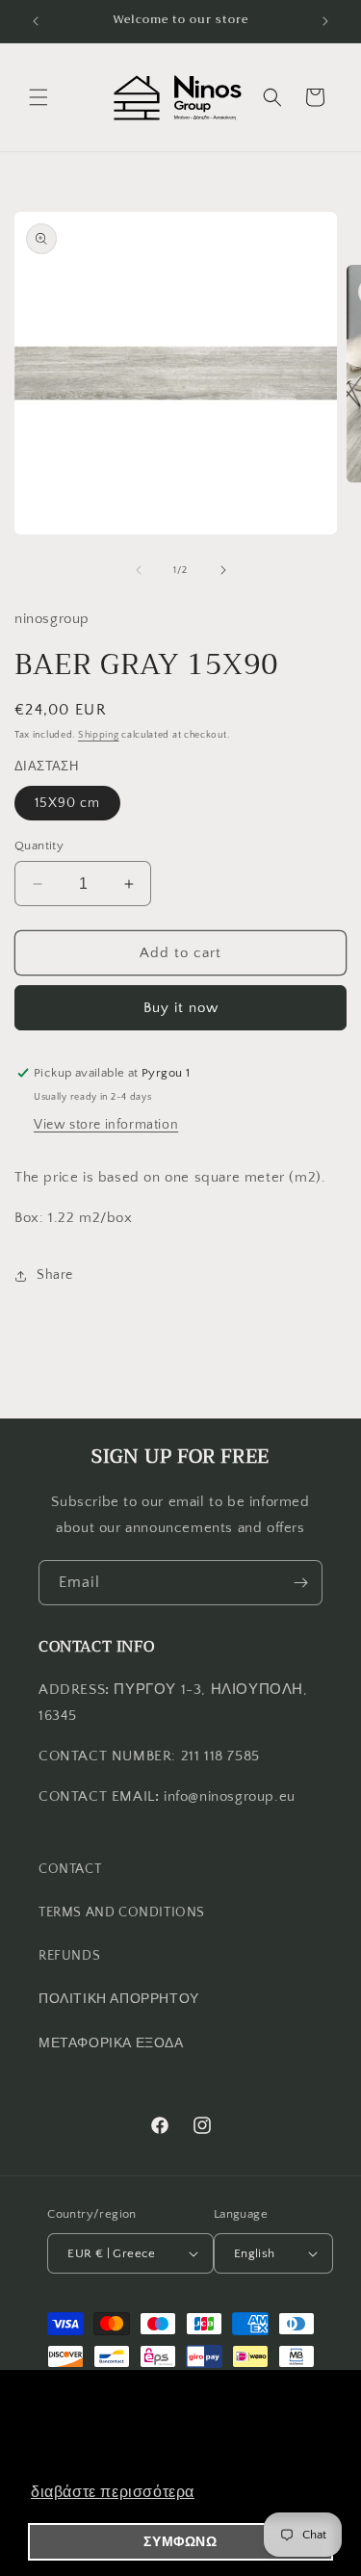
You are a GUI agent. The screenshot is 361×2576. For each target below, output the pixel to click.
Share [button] (55, 1275)
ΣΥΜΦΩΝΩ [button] (180, 2541)
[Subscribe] (300, 1583)
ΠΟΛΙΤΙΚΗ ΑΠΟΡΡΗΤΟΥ (119, 1999)
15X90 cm (67, 803)
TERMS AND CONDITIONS (122, 1912)
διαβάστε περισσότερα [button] (113, 2492)
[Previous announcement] (36, 21)
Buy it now (181, 1008)
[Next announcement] (325, 21)
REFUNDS (69, 1956)
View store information (106, 1125)
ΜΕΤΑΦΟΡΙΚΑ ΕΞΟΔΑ (111, 2043)
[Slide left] (139, 570)
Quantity (39, 846)
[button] (39, 97)
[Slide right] (223, 570)
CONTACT (70, 1869)
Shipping (99, 735)
